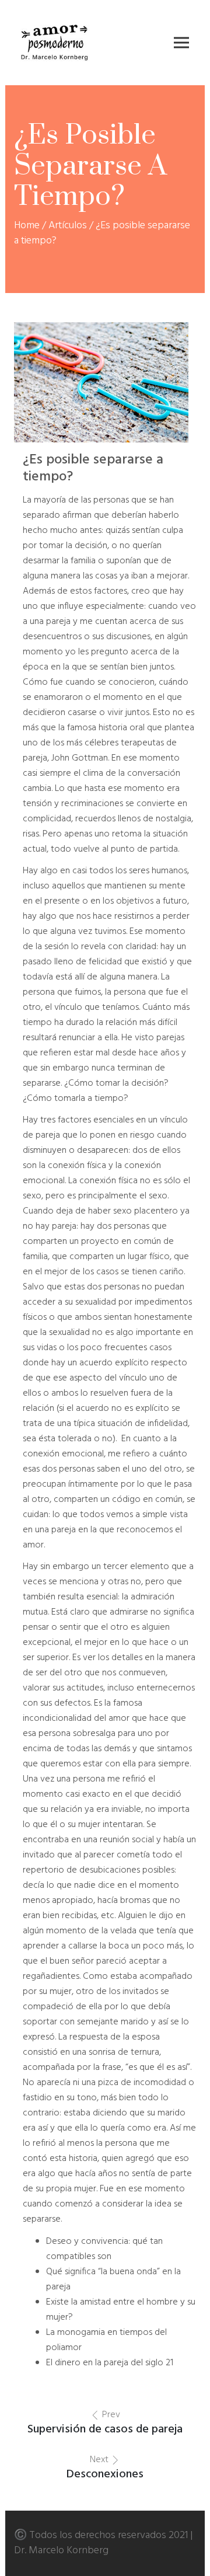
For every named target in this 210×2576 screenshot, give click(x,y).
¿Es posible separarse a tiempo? (93, 468)
